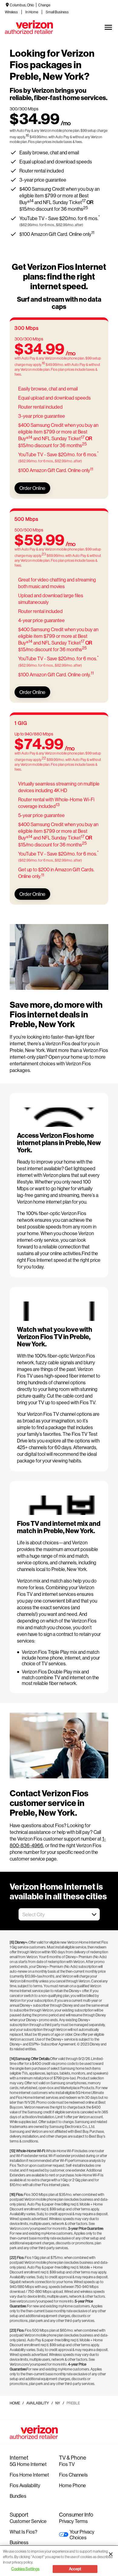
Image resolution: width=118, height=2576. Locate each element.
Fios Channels (73, 2475)
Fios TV (67, 2464)
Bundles (18, 2496)
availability (38, 2403)
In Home (32, 12)
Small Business (57, 12)
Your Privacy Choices (82, 2534)
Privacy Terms (73, 2521)
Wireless (11, 12)
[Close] (111, 2554)
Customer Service (28, 2521)
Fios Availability (25, 2485)
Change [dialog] (44, 5)
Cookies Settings (25, 2569)
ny (58, 2403)
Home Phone (72, 2485)
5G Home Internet (28, 2464)
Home (15, 2403)
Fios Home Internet (29, 2475)
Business (19, 2542)
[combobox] (52, 1914)
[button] (94, 1914)
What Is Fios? (23, 2532)
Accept (75, 2569)
